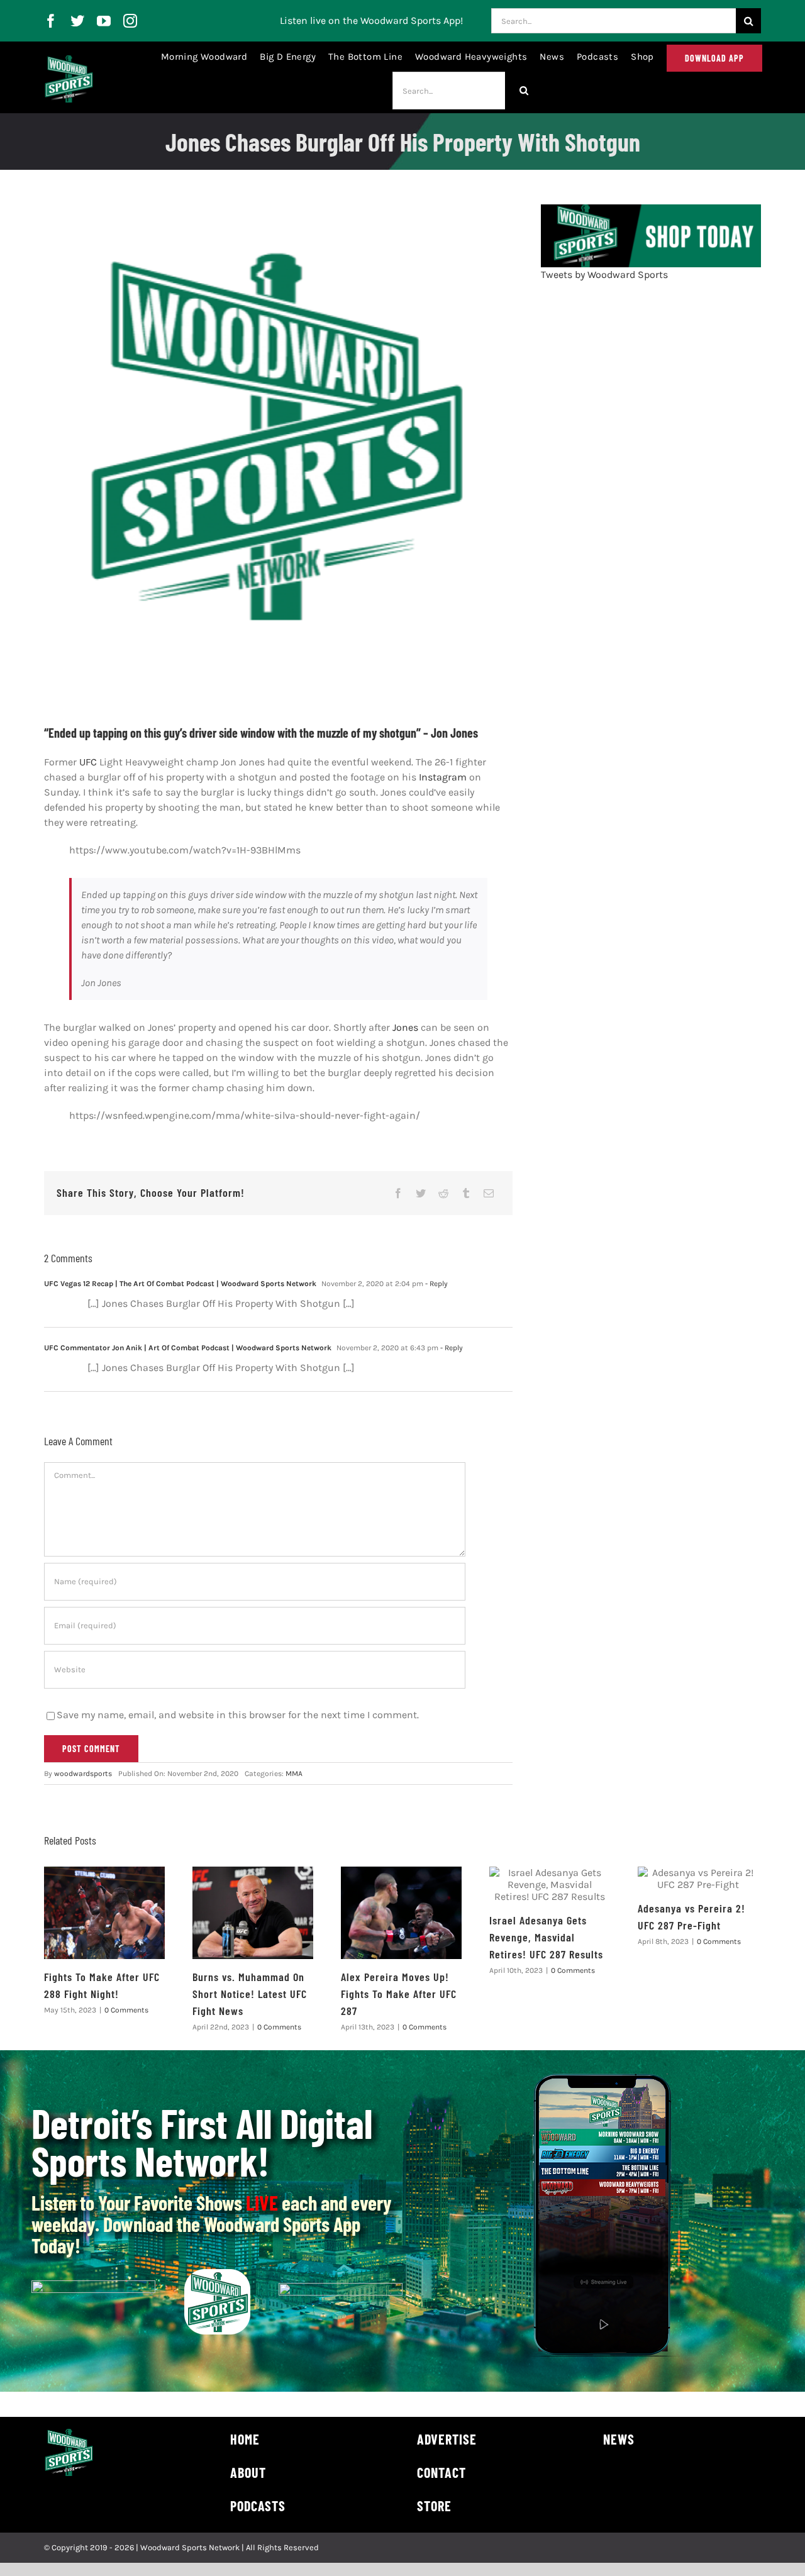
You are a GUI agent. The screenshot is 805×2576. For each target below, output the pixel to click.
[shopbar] (651, 209)
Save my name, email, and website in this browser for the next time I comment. (238, 1715)
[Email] (489, 1193)
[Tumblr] (466, 1193)
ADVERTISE (447, 2439)
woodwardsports (83, 1774)
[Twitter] (421, 1193)
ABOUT (248, 2472)
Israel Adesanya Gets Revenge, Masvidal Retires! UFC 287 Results (546, 1937)
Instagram (443, 777)
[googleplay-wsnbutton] (341, 2288)
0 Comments (126, 2010)
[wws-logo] (69, 60)
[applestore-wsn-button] (93, 2285)
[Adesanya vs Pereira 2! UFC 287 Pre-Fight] (698, 1879)
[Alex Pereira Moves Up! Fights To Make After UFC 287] (401, 1913)
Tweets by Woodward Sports (604, 275)
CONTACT (441, 2472)
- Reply (436, 1284)
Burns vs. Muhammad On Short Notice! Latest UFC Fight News (250, 1994)
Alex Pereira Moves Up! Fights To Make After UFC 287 (399, 1994)
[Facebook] (398, 1193)
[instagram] (130, 21)
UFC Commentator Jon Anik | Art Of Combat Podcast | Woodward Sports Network (188, 1348)
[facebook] (51, 21)
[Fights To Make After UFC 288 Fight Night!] (104, 1913)
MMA (294, 1774)
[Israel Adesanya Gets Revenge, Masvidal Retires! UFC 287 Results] (550, 1885)
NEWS (619, 2439)
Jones (407, 1027)
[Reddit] (443, 1193)
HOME (245, 2439)
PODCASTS (258, 2506)
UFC (88, 762)
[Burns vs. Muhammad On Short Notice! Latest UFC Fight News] (253, 1913)
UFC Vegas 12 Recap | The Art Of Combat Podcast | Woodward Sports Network (180, 1284)
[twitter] (77, 21)
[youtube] (104, 21)
